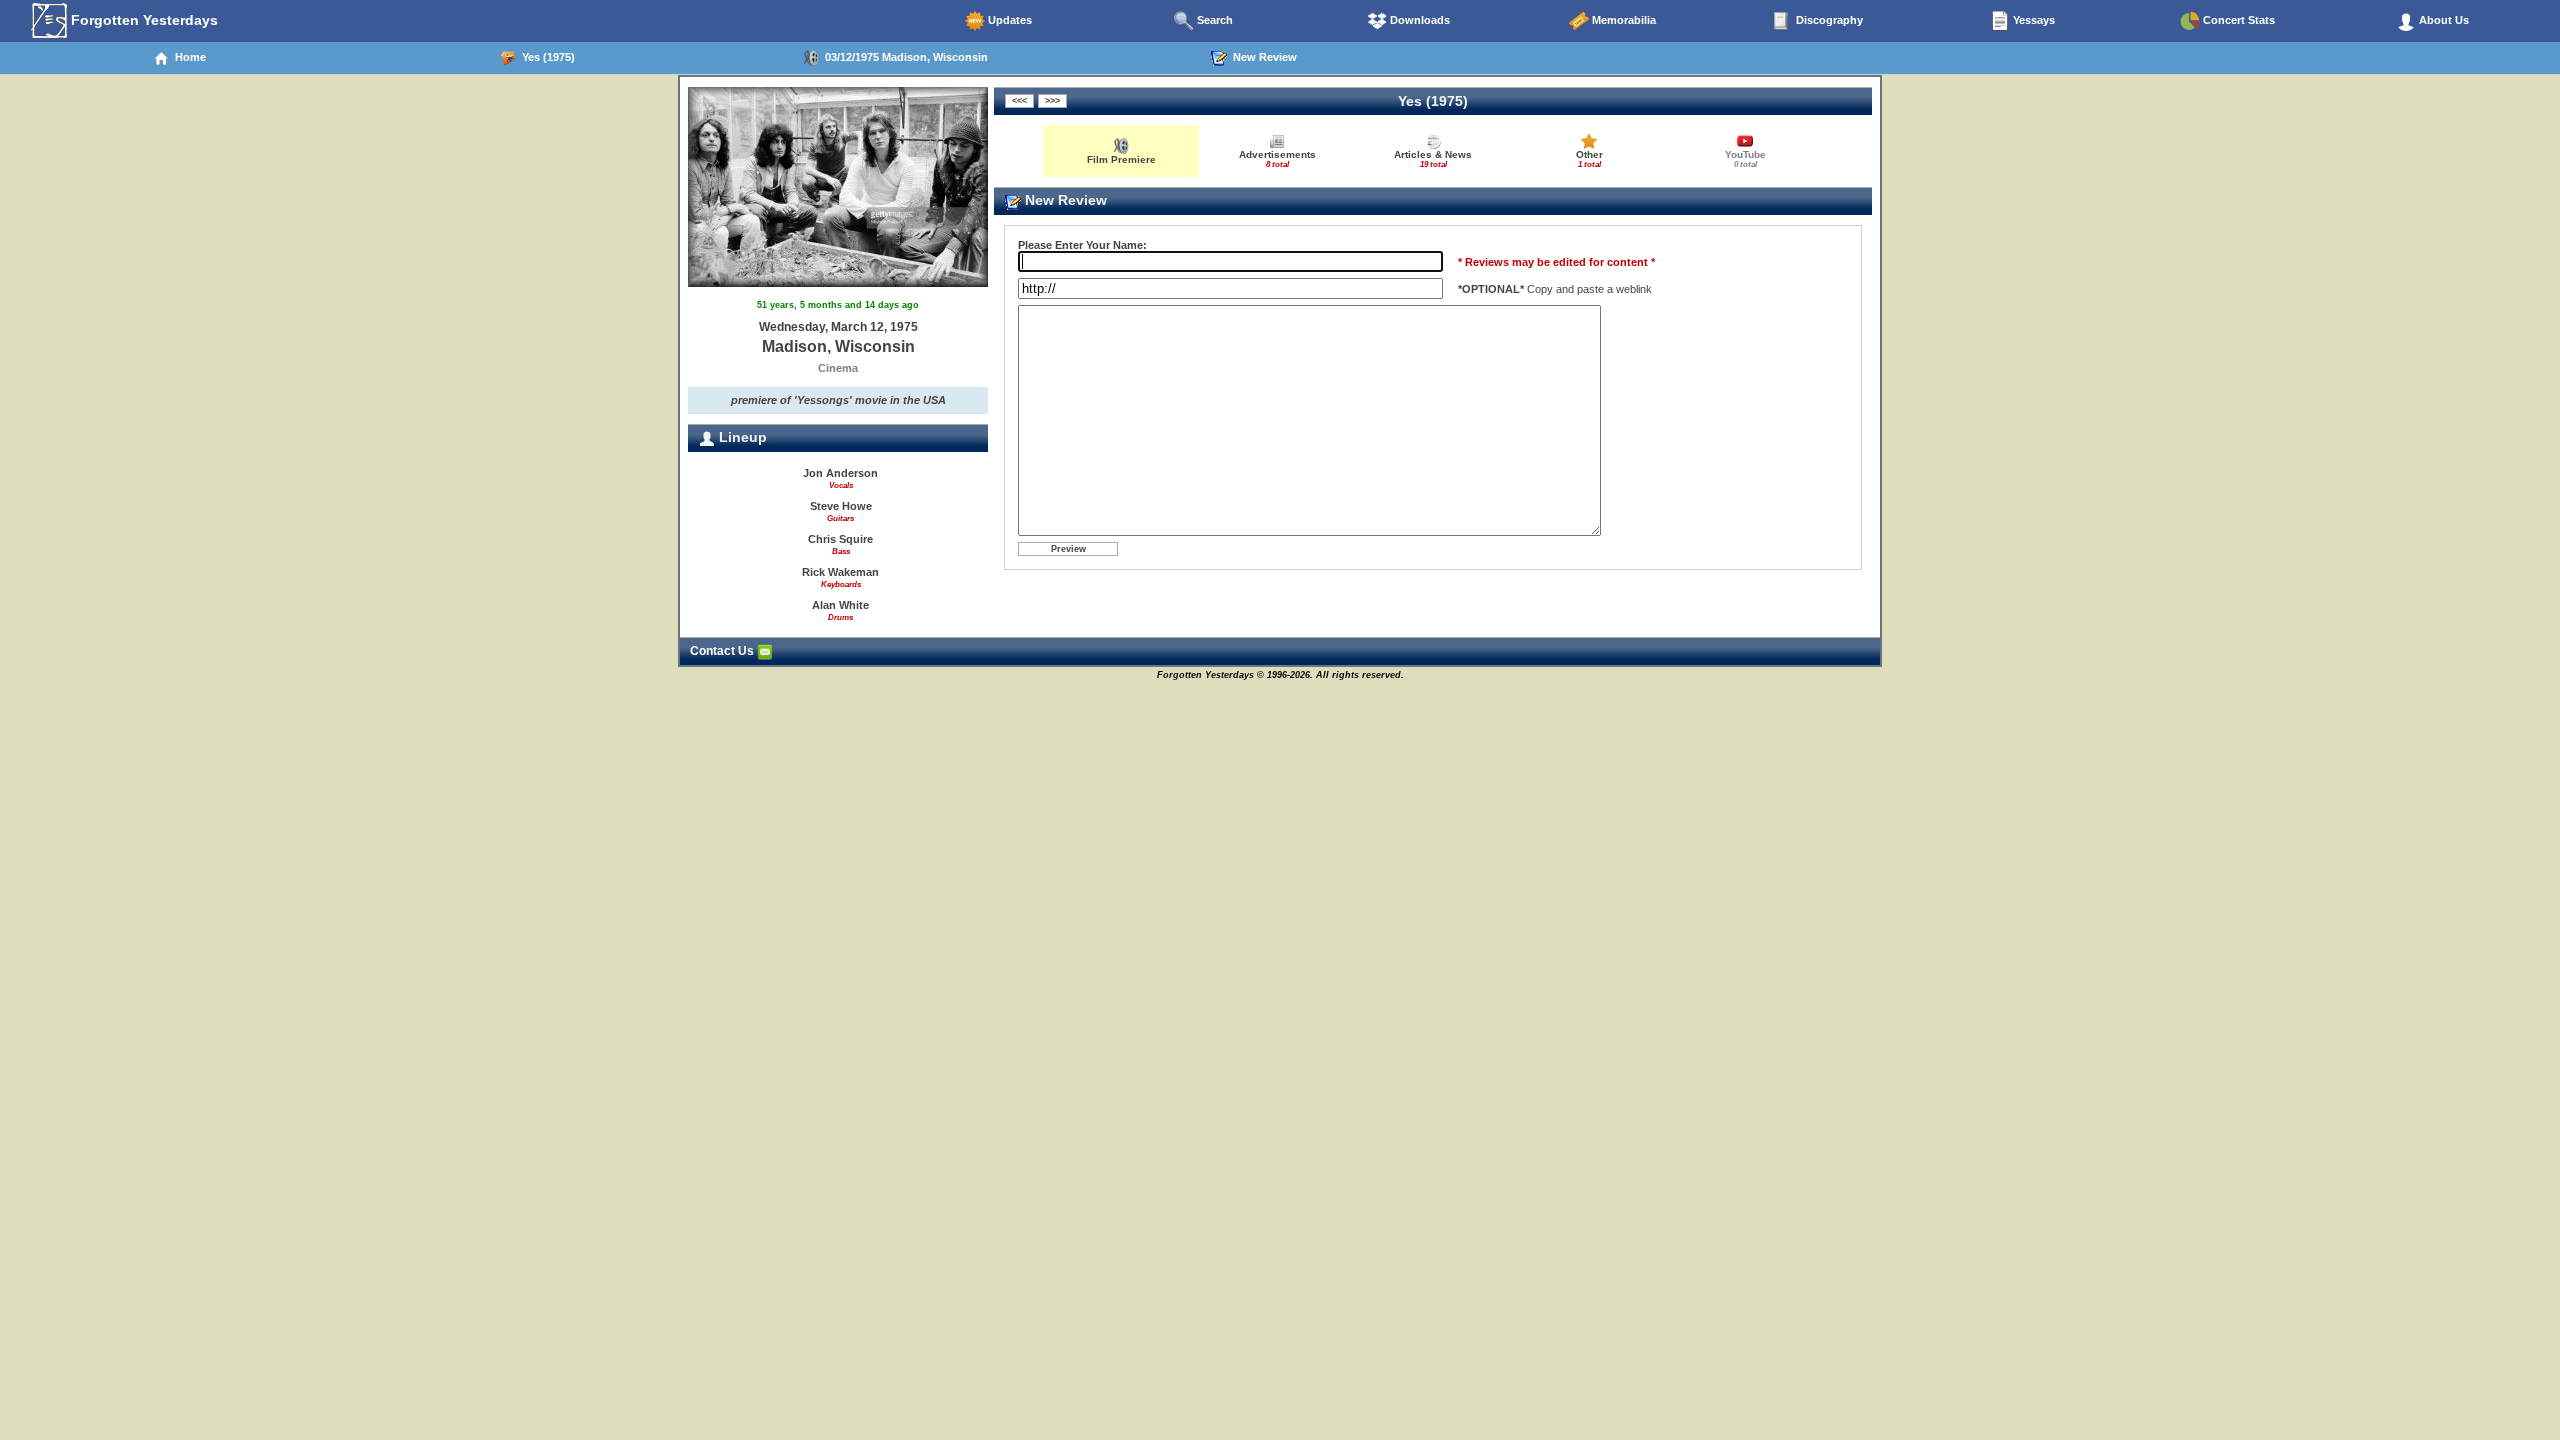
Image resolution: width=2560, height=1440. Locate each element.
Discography (1828, 20)
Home (187, 57)
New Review (1262, 57)
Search (1213, 20)
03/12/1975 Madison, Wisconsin (903, 57)
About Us (2442, 20)
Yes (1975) (545, 57)
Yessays (2032, 20)
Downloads (1418, 20)
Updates (1008, 20)
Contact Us (723, 651)
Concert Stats (2237, 20)
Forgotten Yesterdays (142, 20)
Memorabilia (1622, 20)
